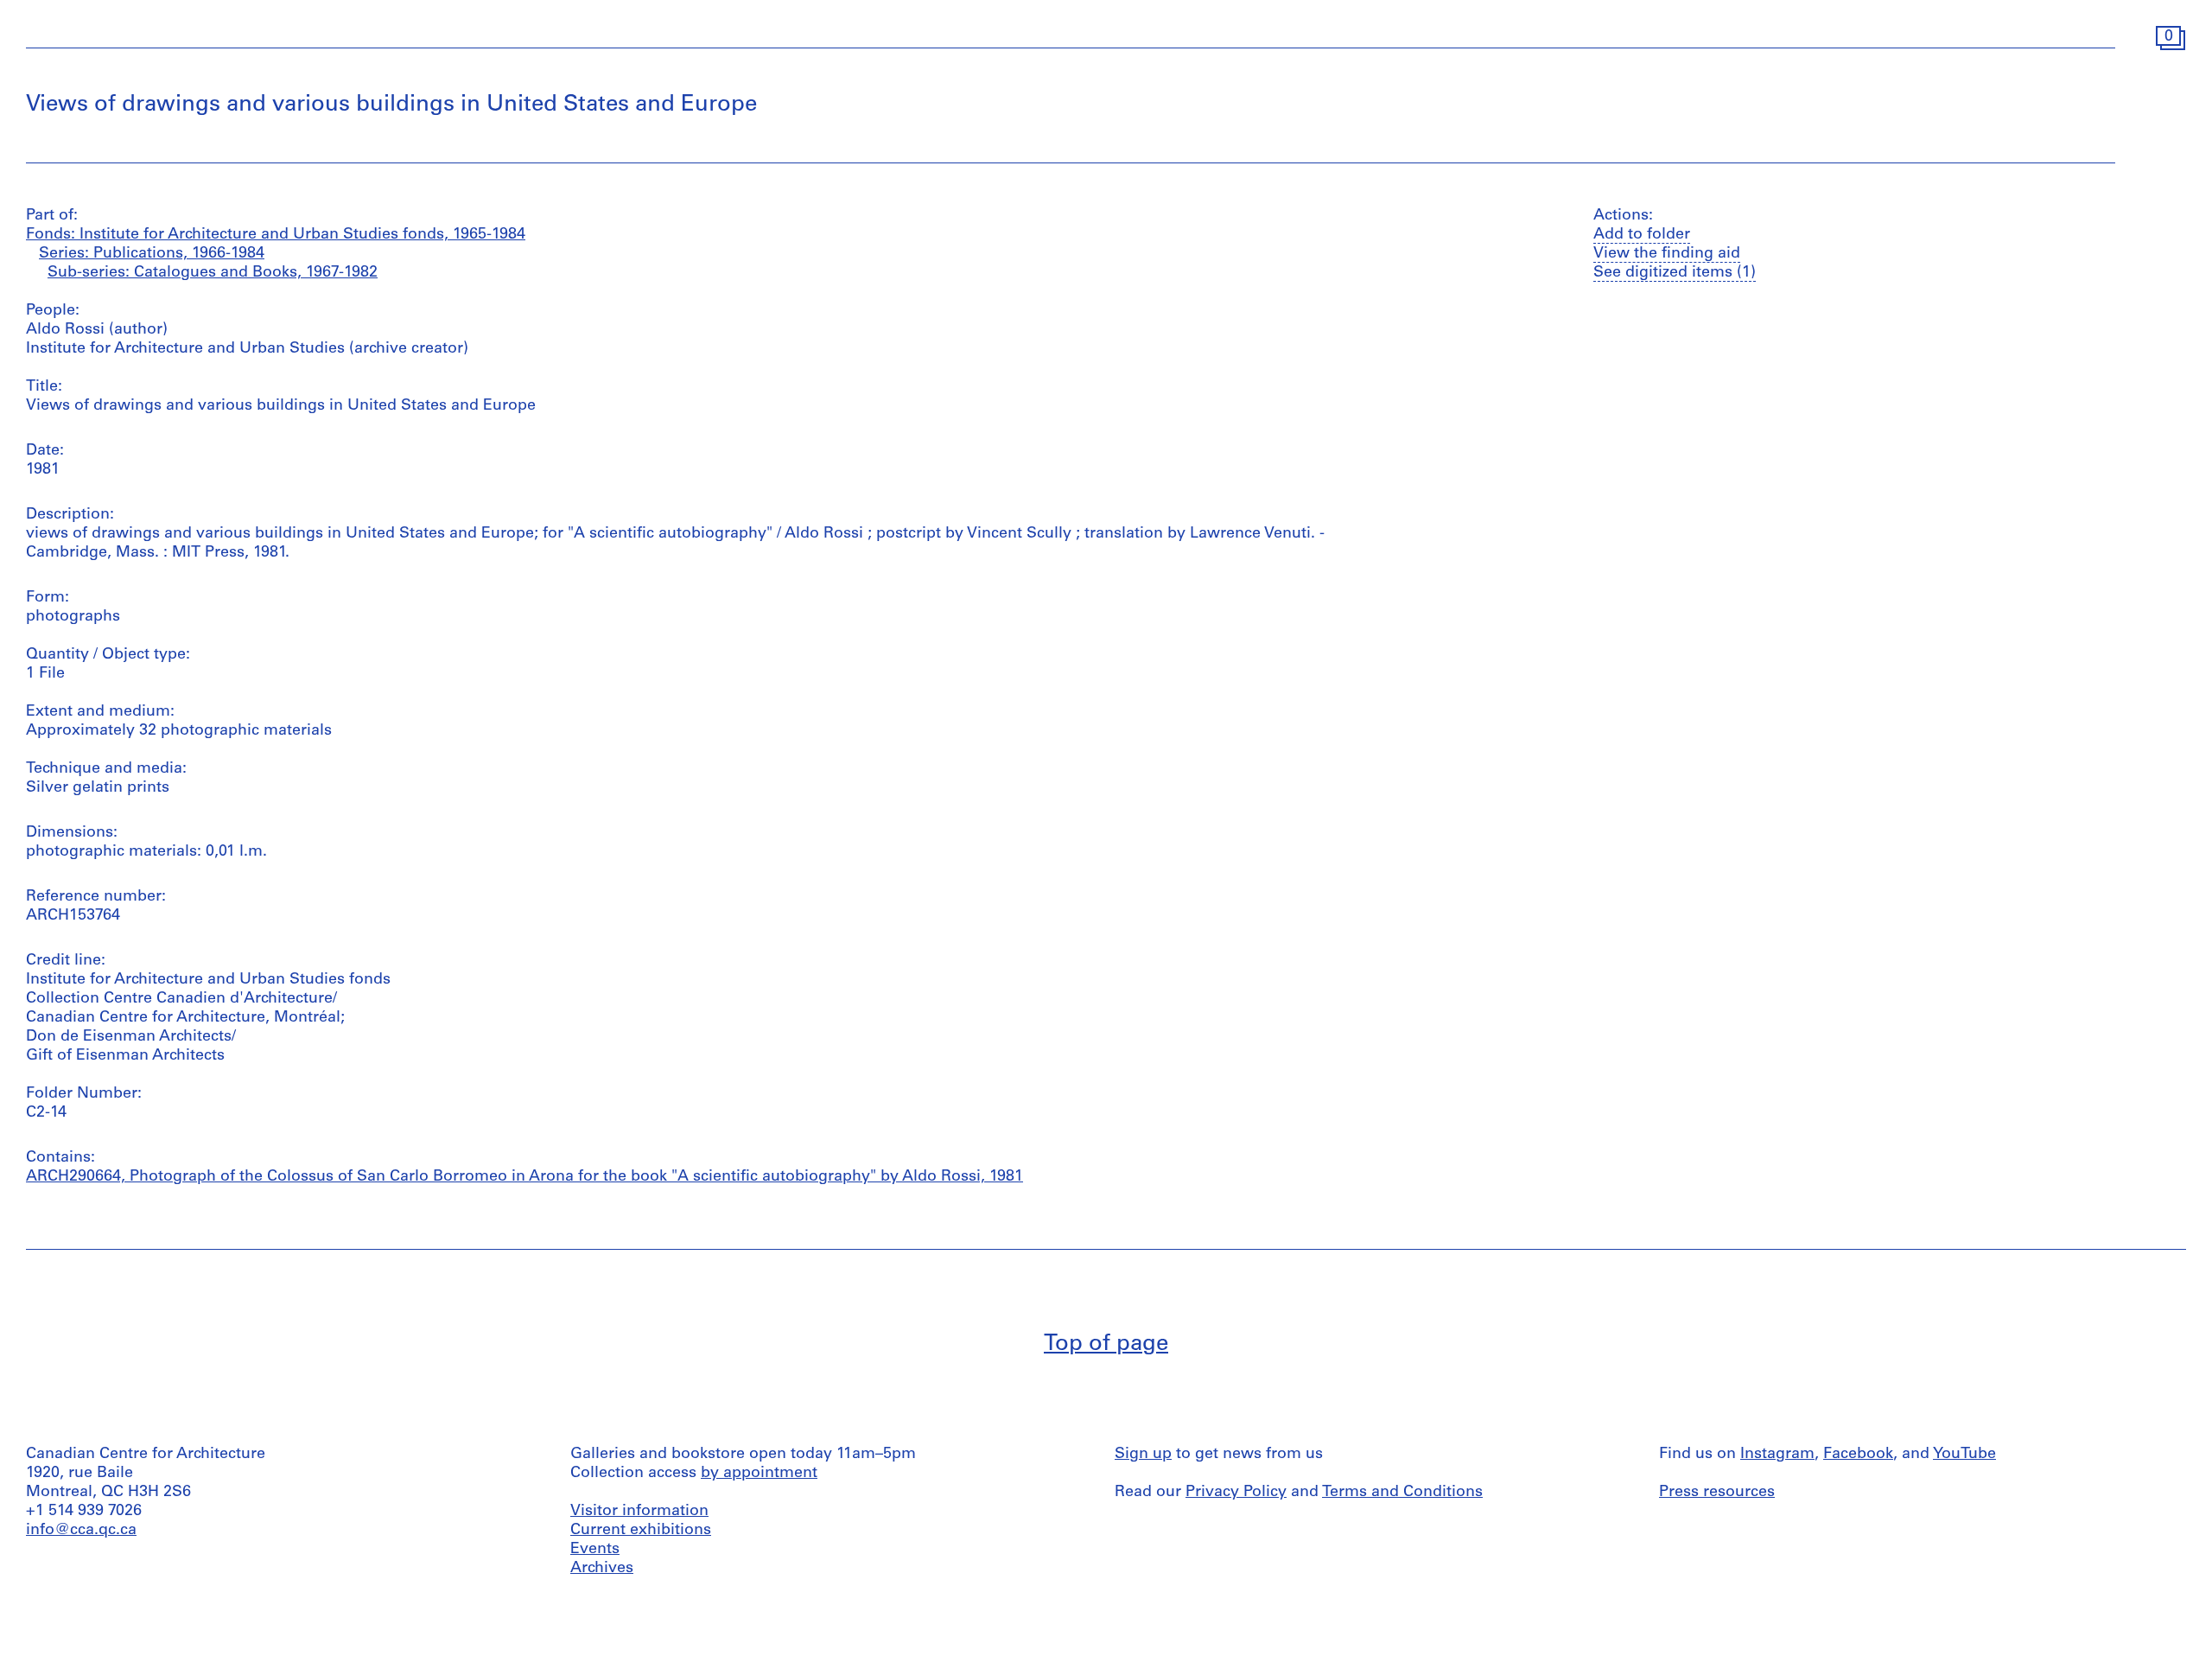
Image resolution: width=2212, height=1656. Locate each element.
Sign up (1143, 1455)
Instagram (1777, 1455)
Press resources (1717, 1493)
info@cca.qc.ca (81, 1531)
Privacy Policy (1236, 1493)
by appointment (759, 1474)
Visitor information (639, 1512)
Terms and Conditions (1402, 1493)
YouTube (1964, 1455)
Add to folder (1642, 235)
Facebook (1858, 1455)
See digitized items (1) (1675, 273)
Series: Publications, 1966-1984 (152, 254)
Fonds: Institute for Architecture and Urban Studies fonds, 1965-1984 (276, 235)
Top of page (1106, 1344)
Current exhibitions (641, 1531)
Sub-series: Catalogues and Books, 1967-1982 (213, 273)
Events (595, 1550)
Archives (602, 1569)
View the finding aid (1667, 254)
